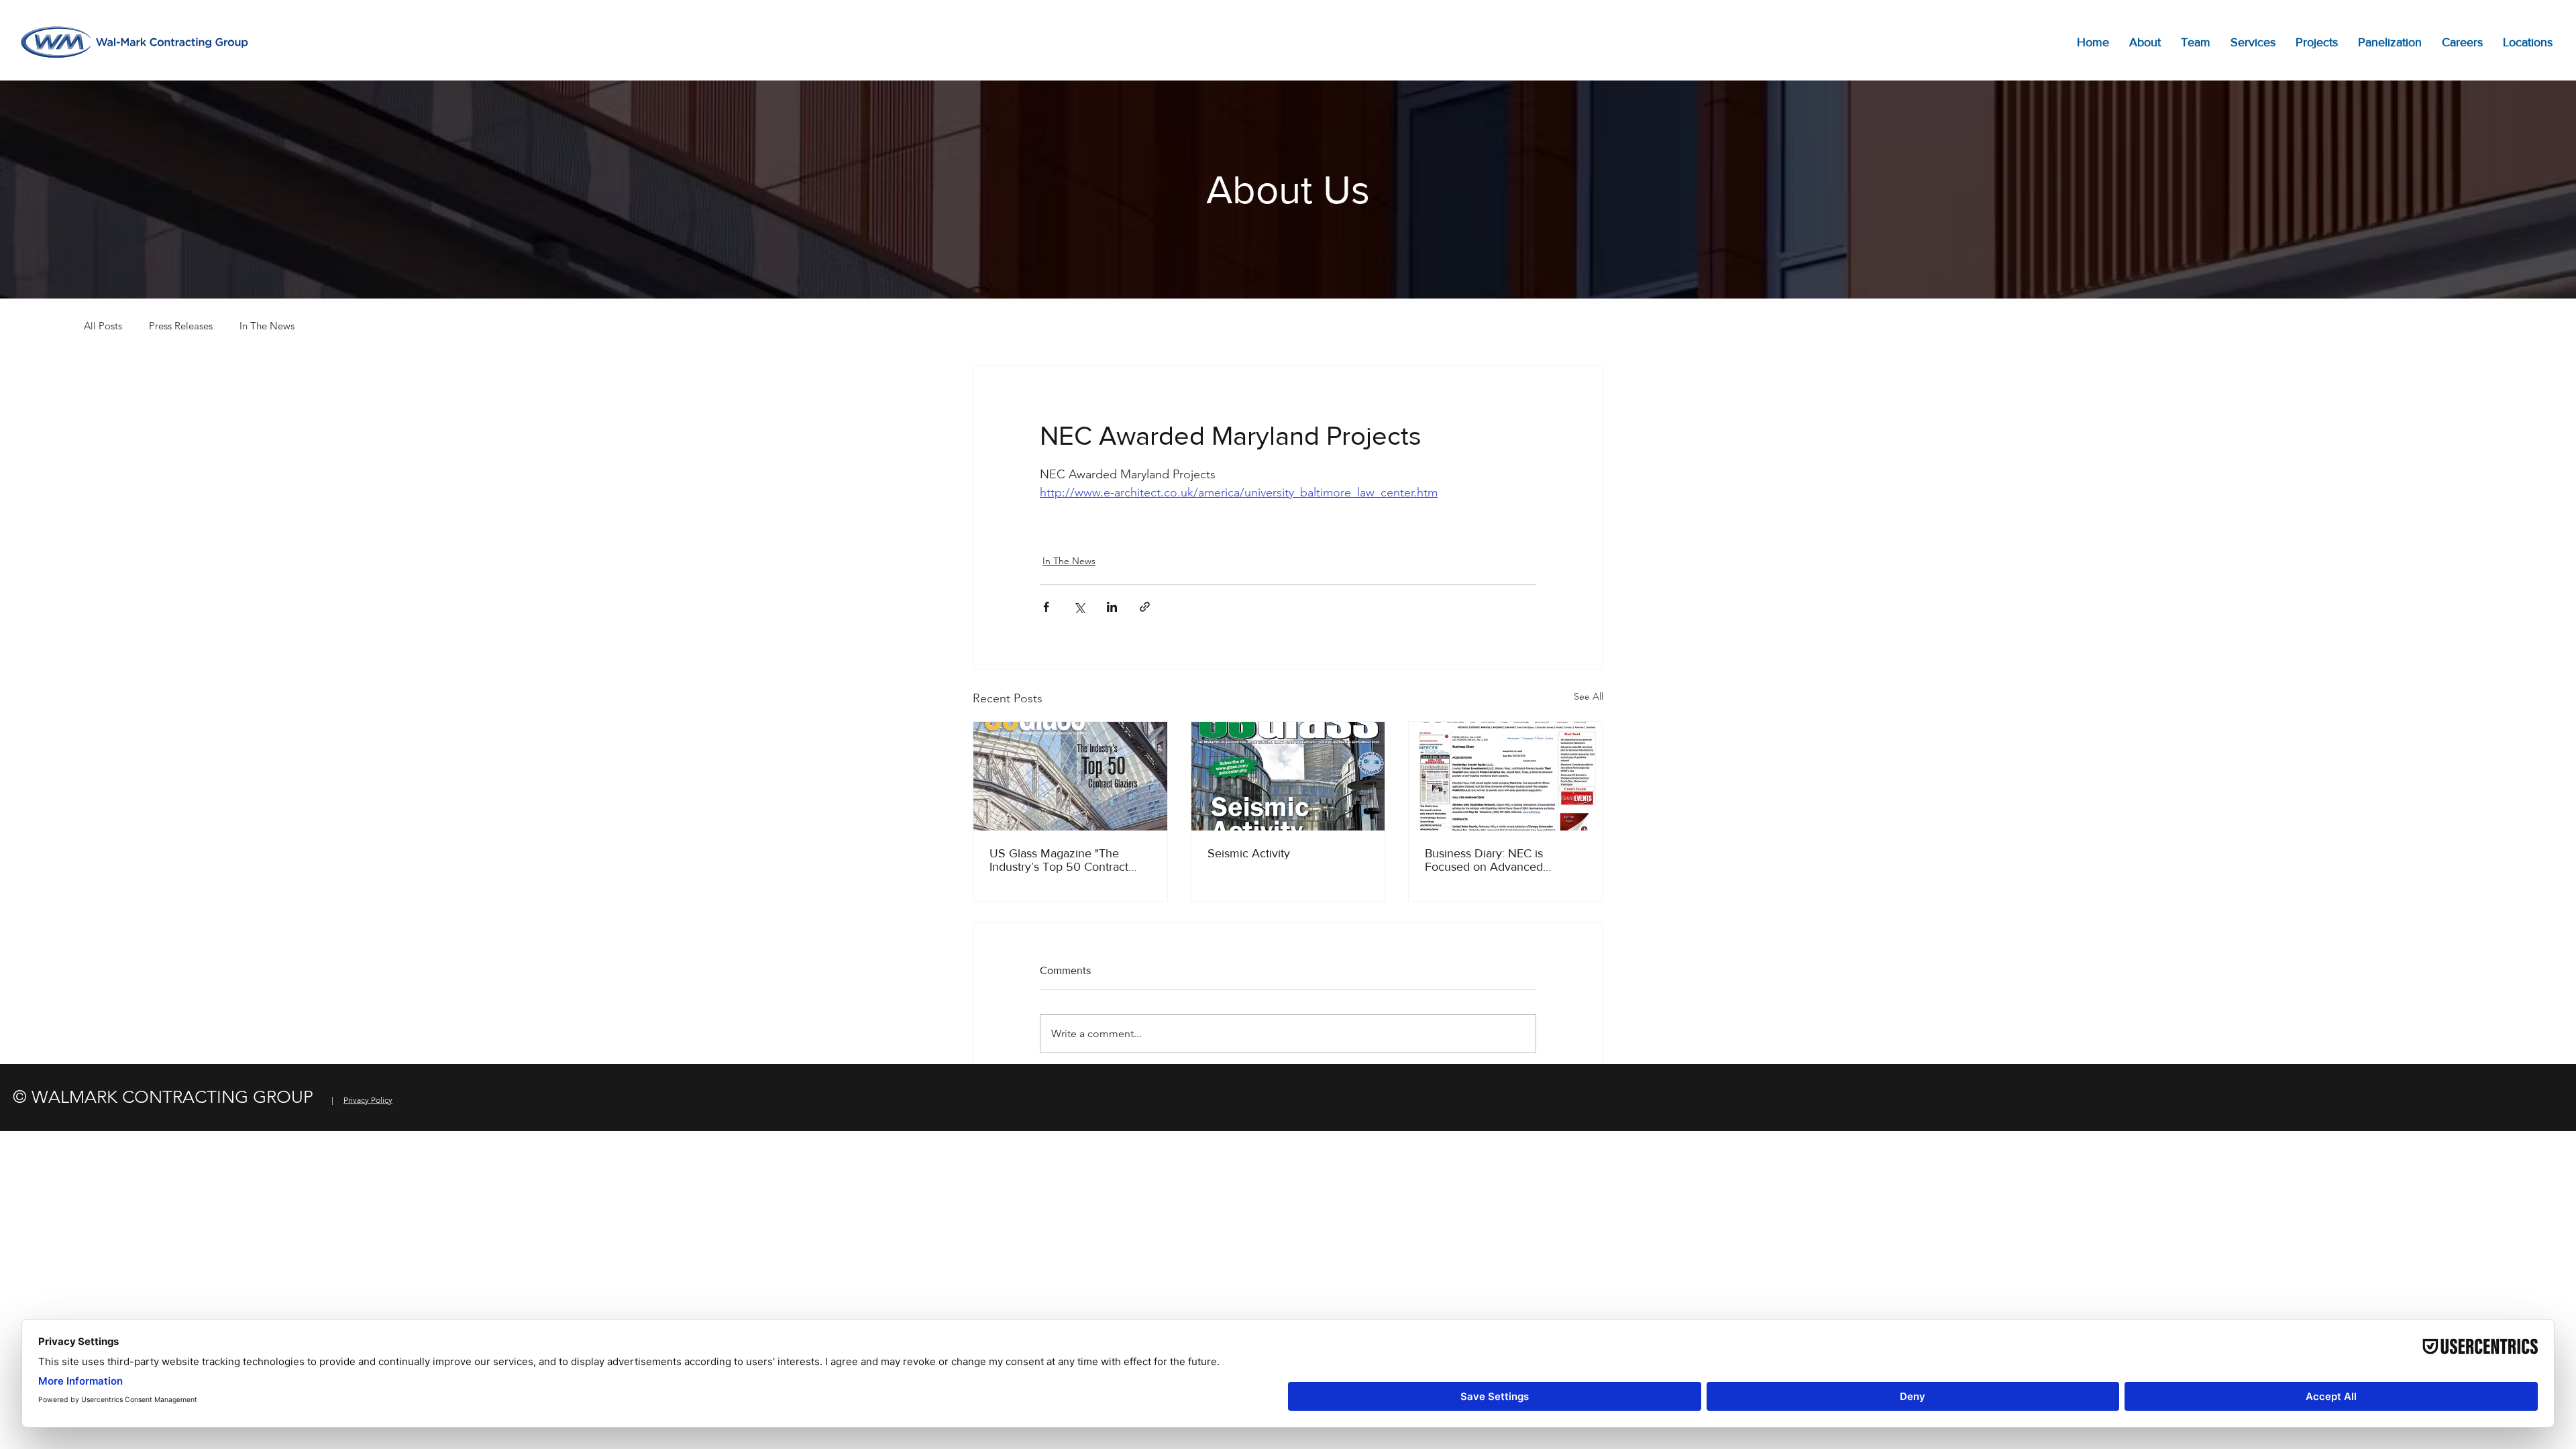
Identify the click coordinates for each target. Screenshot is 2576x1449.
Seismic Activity (1249, 853)
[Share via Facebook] (1046, 607)
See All (1589, 696)
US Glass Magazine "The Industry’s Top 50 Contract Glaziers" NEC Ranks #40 (1059, 860)
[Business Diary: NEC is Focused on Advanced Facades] (1506, 776)
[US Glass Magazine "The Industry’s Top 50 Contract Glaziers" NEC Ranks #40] (1070, 776)
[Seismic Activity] (1288, 776)
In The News (267, 326)
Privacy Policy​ (368, 1100)
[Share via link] (1145, 607)
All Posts (103, 326)
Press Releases (181, 326)
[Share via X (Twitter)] (1079, 607)
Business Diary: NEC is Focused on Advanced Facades (1484, 860)
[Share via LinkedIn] (1112, 607)
